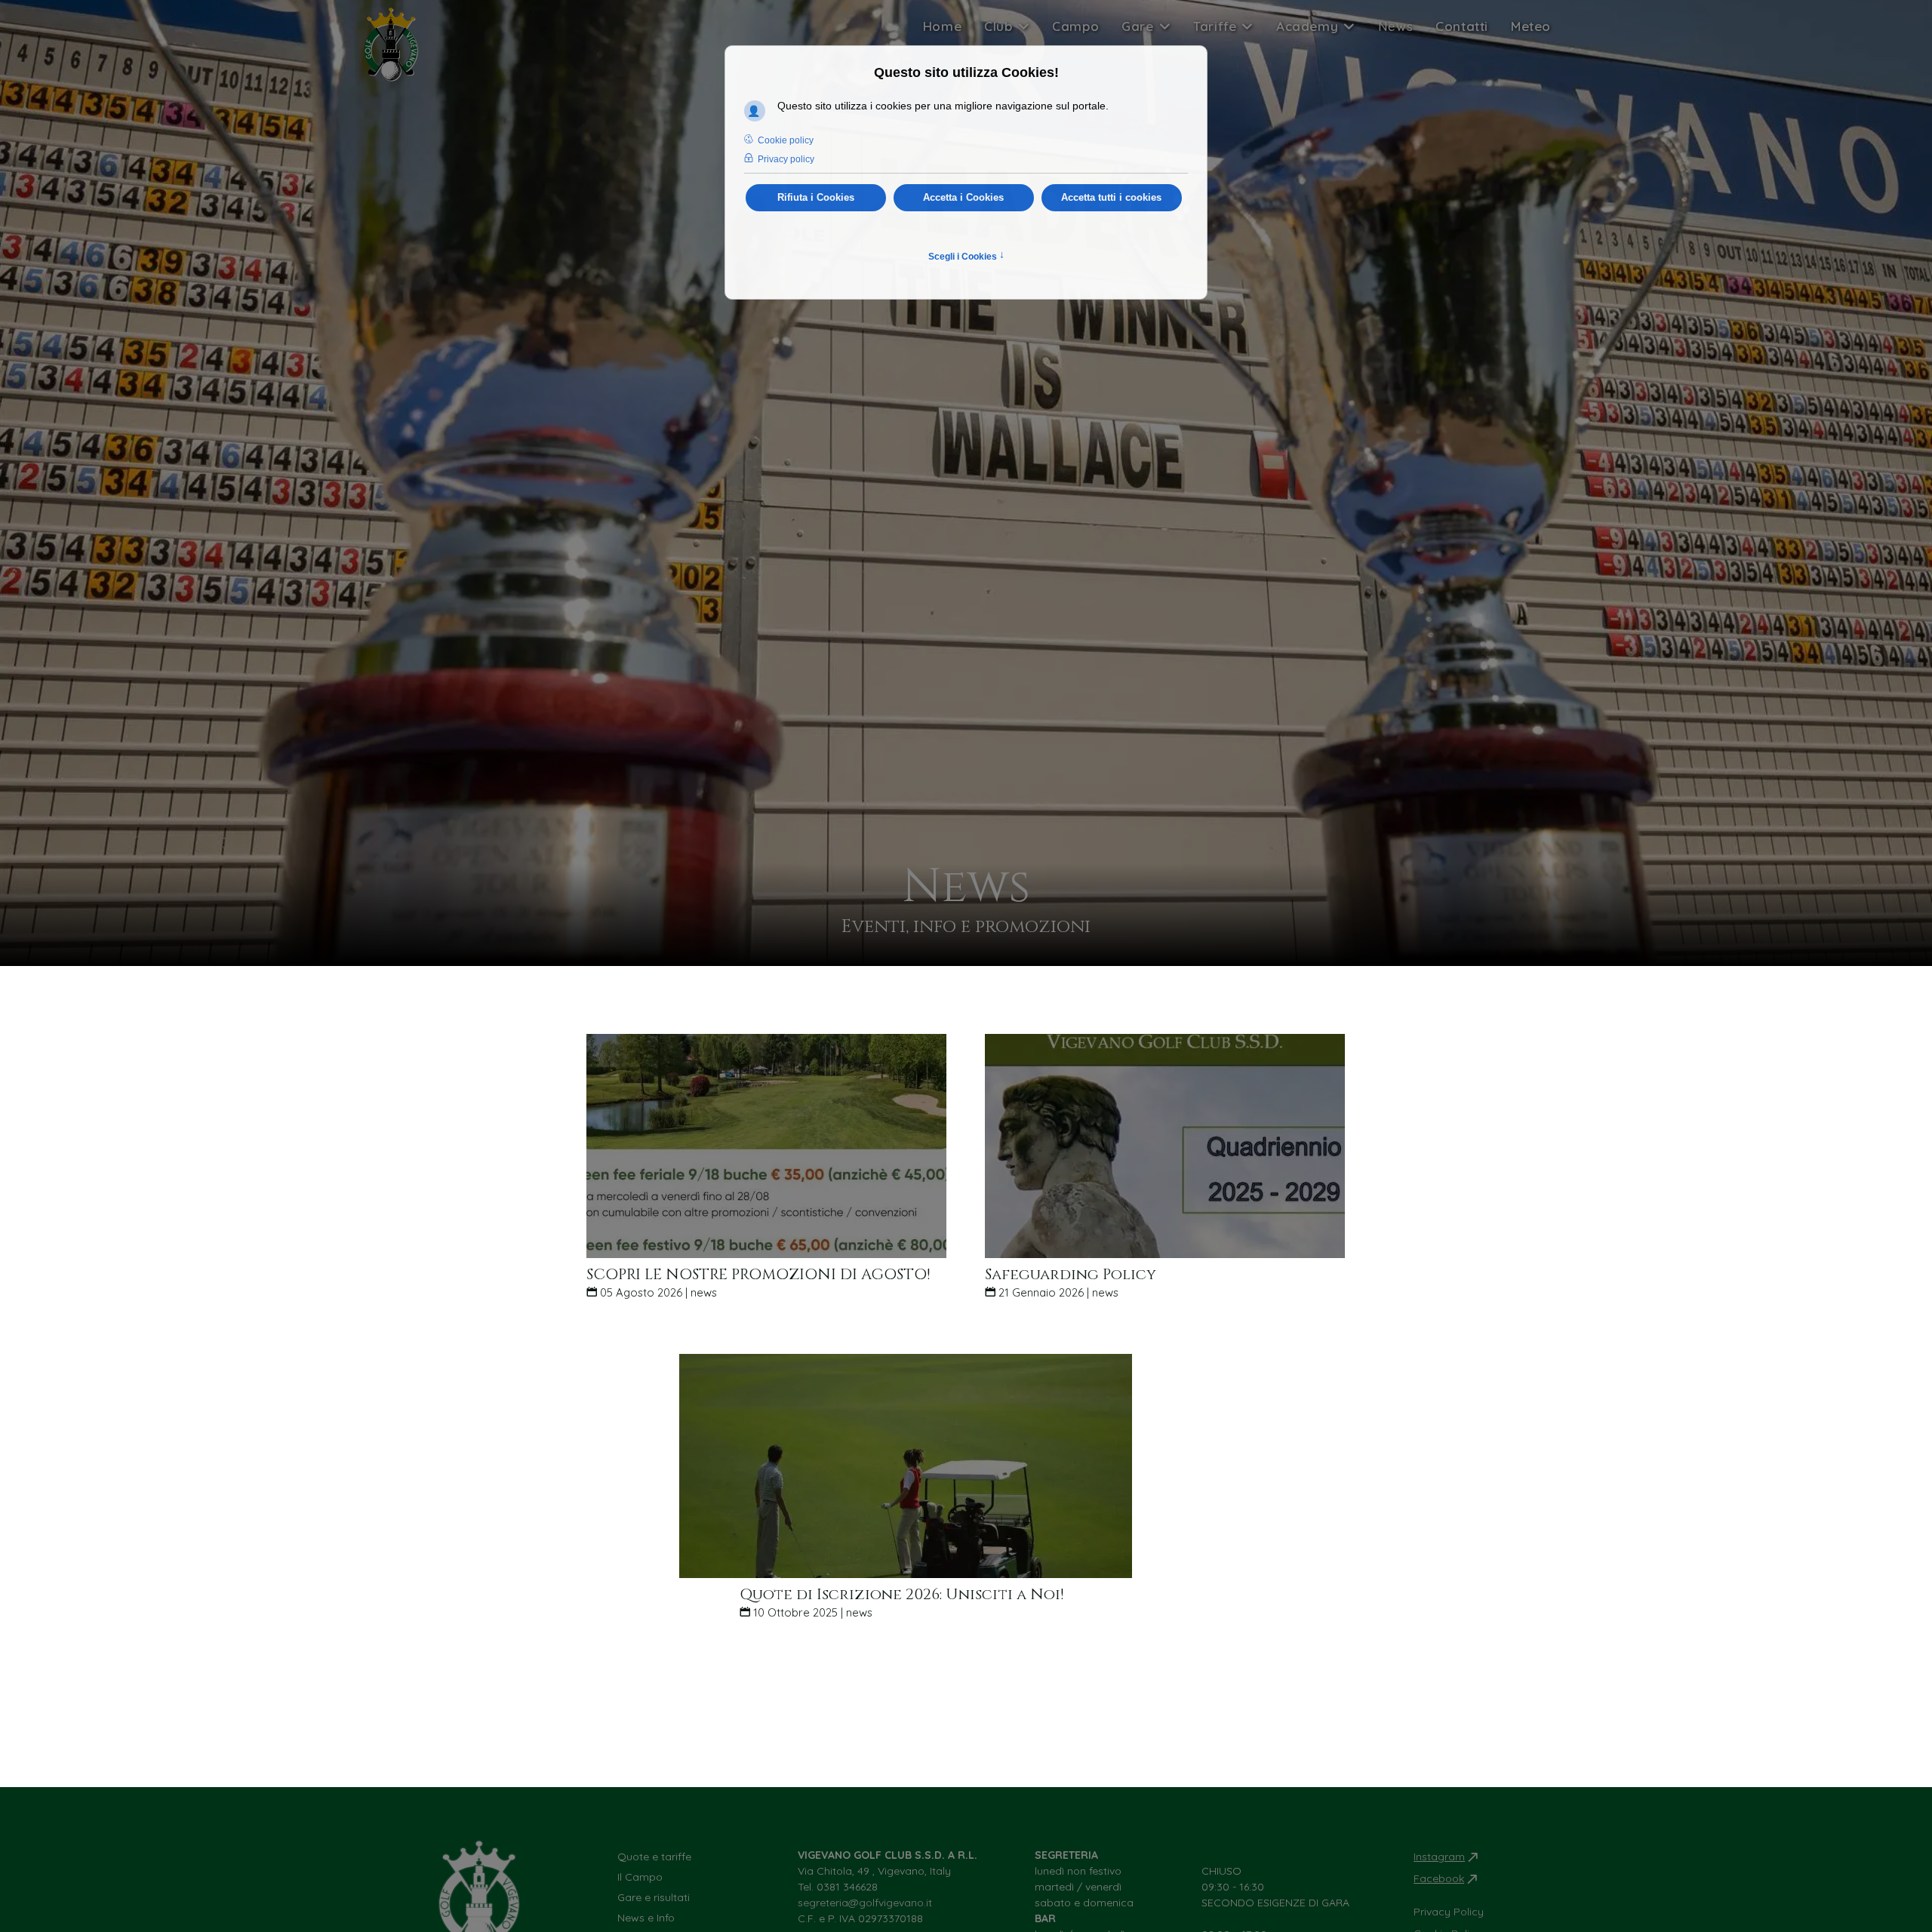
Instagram (1439, 1857)
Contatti (1462, 26)
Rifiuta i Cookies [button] (816, 198)
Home (942, 26)
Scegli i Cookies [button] (966, 256)
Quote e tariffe (654, 1857)
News (1395, 26)
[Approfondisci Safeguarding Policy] (1165, 1145)
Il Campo (640, 1877)
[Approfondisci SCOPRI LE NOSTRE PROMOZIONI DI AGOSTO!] (767, 1145)
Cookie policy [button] (786, 140)
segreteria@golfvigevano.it (865, 1903)
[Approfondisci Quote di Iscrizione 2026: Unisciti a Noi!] (906, 1465)
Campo (1075, 26)
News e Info (646, 1918)
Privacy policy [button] (786, 159)
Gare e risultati (654, 1897)
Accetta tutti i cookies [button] (1111, 198)
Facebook (1439, 1878)
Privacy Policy (1449, 1912)
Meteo (1531, 26)
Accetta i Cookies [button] (963, 198)
